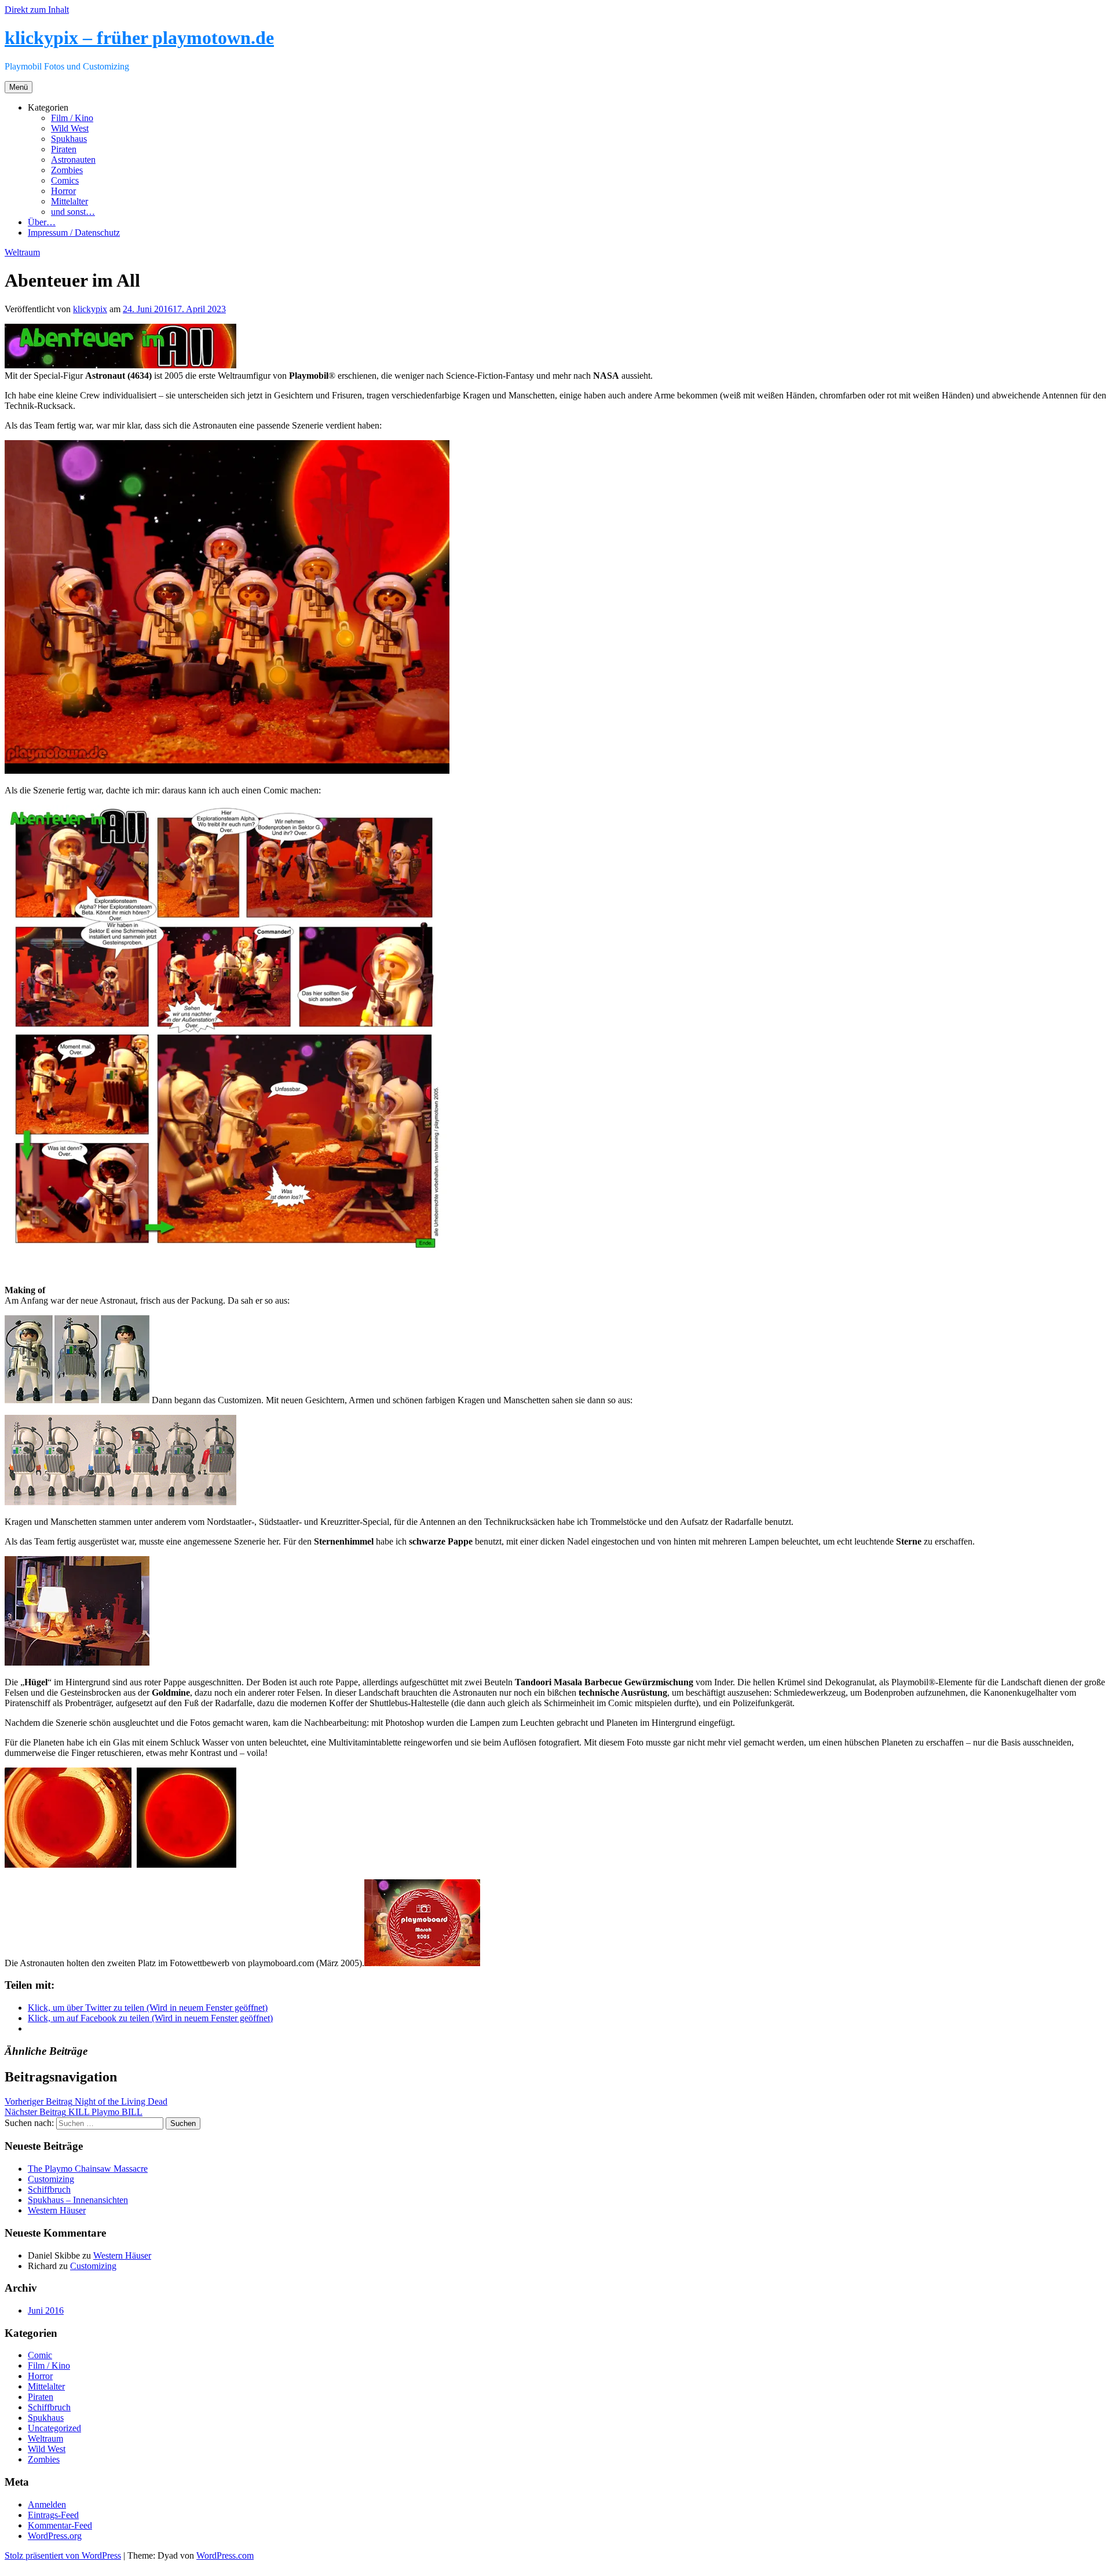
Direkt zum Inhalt (37, 10)
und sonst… (73, 212)
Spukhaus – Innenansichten (78, 2200)
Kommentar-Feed (60, 2525)
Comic (40, 2355)
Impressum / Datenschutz (74, 233)
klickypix (90, 309)
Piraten (64, 149)
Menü (19, 87)
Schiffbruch (49, 2189)
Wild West (70, 128)
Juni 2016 (46, 2310)
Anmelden (47, 2504)
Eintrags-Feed (53, 2515)
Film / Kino (72, 118)
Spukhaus (69, 139)
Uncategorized (54, 2428)
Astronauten (73, 160)
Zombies (67, 170)
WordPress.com (225, 2555)
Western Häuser (57, 2210)
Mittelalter (69, 201)
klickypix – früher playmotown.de (139, 38)
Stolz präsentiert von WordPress (63, 2555)
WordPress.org (55, 2536)
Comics (65, 180)
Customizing (51, 2179)
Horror (63, 191)
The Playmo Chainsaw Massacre (88, 2169)
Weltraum (22, 252)
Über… (42, 222)
